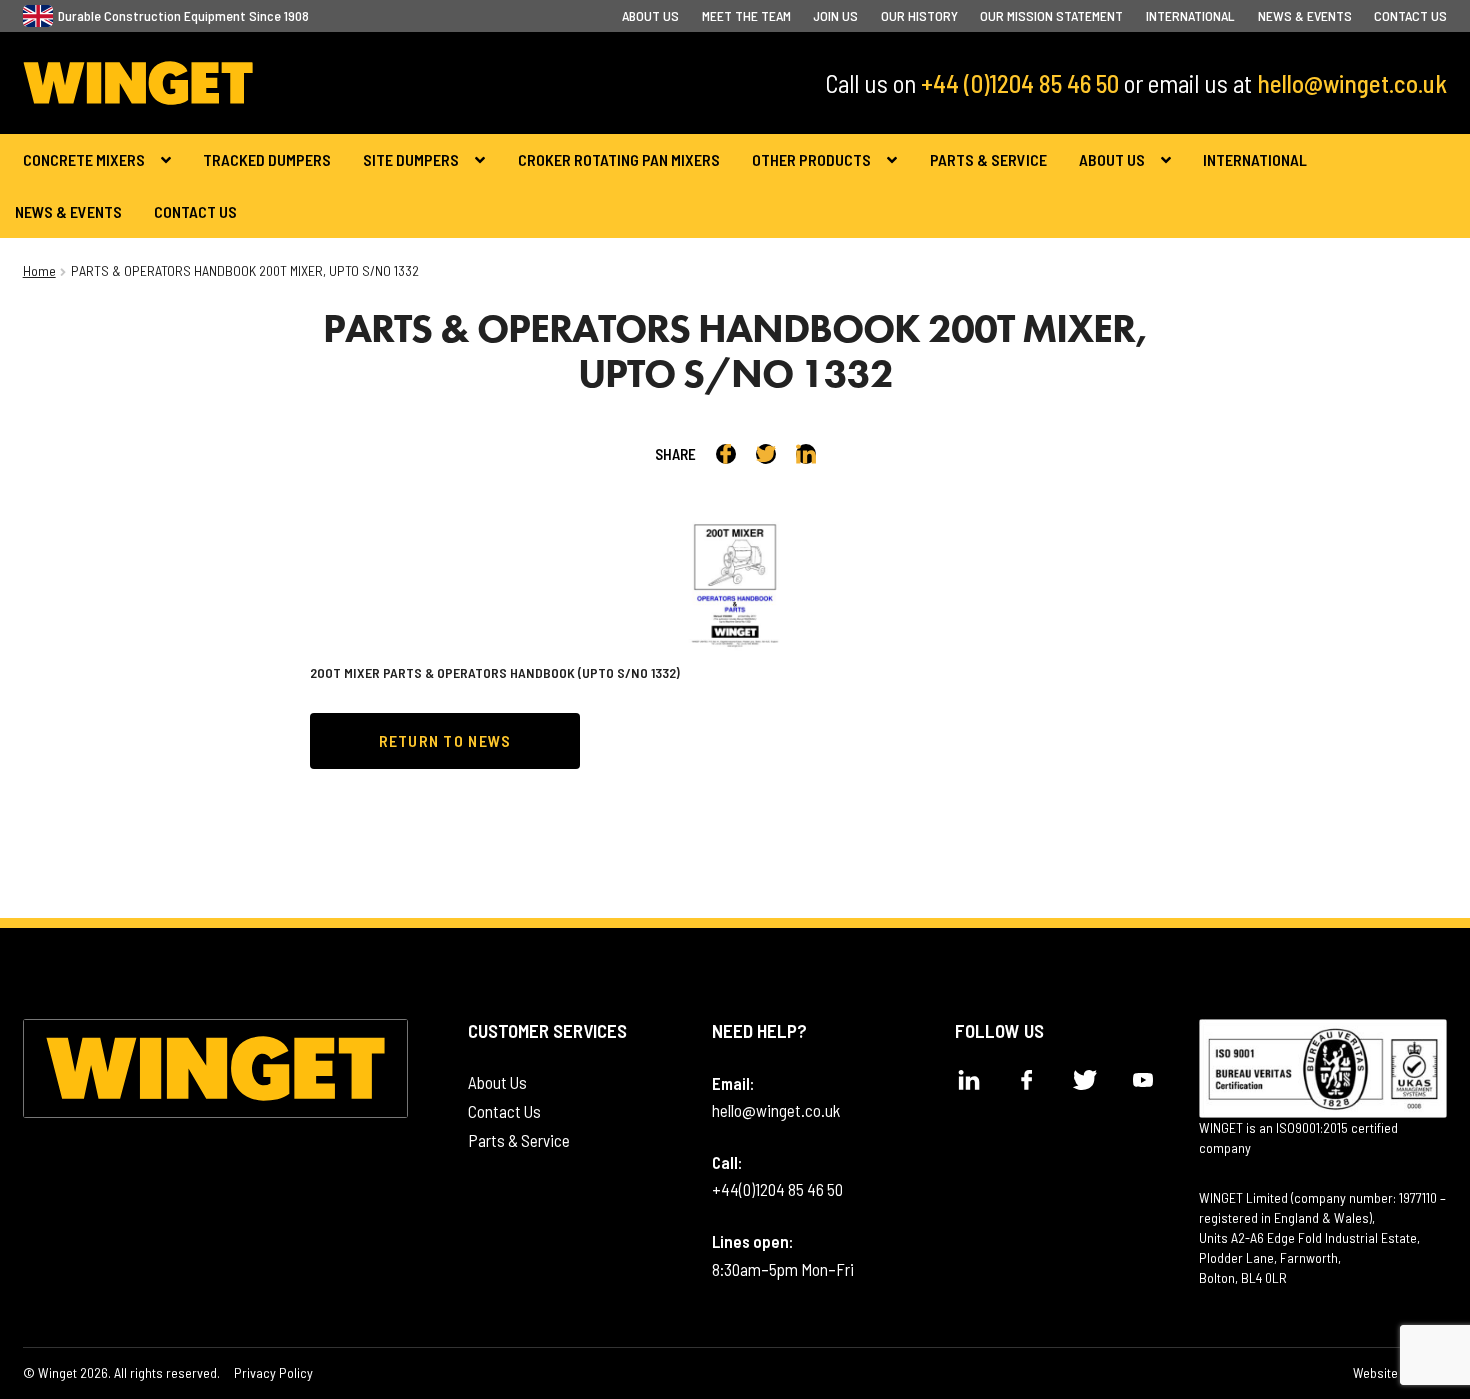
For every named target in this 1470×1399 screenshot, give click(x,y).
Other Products (811, 159)
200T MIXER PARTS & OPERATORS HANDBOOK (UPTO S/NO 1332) (495, 672)
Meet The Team (746, 15)
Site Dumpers (411, 159)
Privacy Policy (273, 1372)
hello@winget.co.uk (1352, 83)
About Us (650, 15)
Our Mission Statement (1051, 15)
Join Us (835, 15)
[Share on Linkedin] (806, 454)
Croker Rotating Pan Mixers (619, 159)
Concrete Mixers (84, 159)
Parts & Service (988, 159)
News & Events (1305, 15)
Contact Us (1410, 15)
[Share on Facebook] (726, 454)
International (1190, 15)
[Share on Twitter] (766, 454)
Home (39, 270)
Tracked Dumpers (267, 159)
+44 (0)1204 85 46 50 (1020, 83)
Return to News (445, 740)
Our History (919, 15)
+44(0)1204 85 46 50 (777, 1189)
